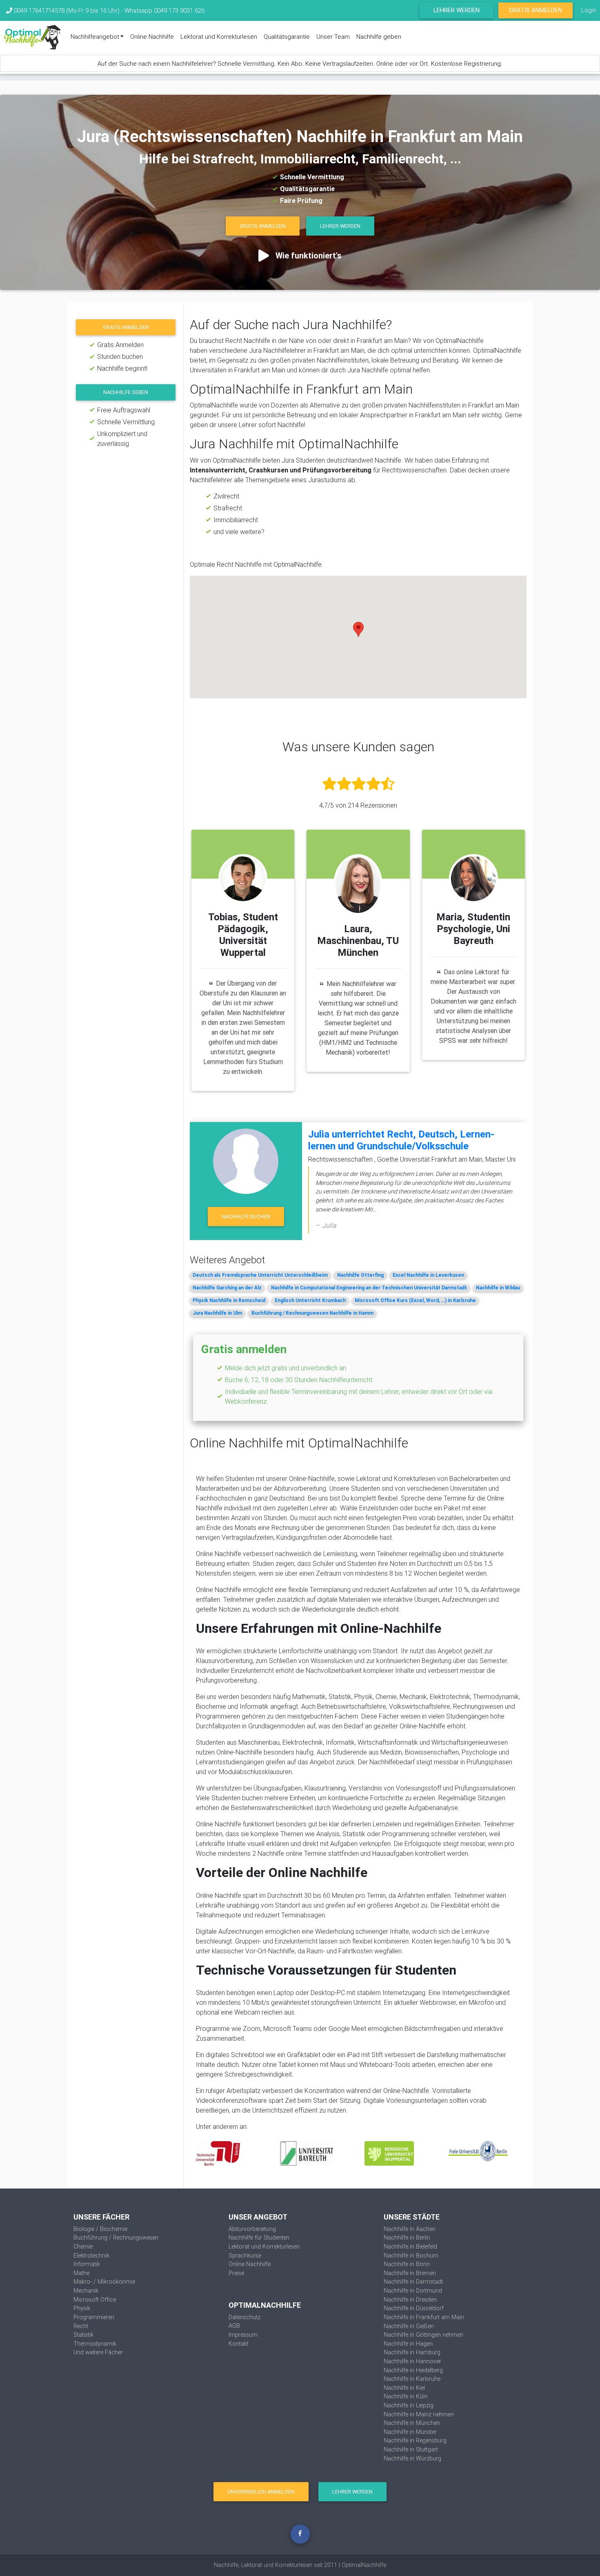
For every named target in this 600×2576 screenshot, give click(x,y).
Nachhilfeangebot (95, 37)
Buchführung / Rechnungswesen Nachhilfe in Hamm (312, 1313)
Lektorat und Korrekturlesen (219, 37)
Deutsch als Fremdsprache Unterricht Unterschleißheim (260, 1275)
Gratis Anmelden (536, 10)
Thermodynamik (95, 2344)
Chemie (83, 2246)
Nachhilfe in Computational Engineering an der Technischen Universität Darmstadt (369, 1288)
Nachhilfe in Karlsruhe (412, 2379)
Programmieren (94, 2317)
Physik (82, 2308)
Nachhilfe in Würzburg (412, 2458)
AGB (234, 2326)
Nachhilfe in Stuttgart (411, 2449)
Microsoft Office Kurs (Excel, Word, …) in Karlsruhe (415, 1300)
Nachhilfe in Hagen (408, 2344)
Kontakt (239, 2344)
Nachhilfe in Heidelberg (413, 2370)
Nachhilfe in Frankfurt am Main (424, 2317)
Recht (81, 2326)
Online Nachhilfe (152, 37)
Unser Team (333, 37)
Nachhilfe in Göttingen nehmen (423, 2335)
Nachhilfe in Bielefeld (410, 2246)
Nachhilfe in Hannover (412, 2361)
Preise (236, 2273)
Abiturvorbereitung (252, 2229)
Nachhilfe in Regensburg (415, 2440)
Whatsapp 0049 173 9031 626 (164, 10)
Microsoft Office (95, 2300)
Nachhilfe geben (379, 37)
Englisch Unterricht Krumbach (310, 1300)
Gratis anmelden (126, 327)
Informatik (87, 2264)
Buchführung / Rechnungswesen (116, 2238)
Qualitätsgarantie (287, 37)
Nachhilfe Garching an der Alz (227, 1288)
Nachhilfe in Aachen (410, 2229)
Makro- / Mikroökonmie (104, 2282)
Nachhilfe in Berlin (407, 2238)
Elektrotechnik (91, 2255)
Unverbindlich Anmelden (261, 2492)
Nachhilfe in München (412, 2423)
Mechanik (86, 2291)
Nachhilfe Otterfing (360, 1275)
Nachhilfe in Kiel (404, 2388)
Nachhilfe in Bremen (410, 2273)
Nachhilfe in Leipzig (409, 2405)
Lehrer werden (457, 10)
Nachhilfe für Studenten (259, 2238)
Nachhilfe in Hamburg (412, 2352)
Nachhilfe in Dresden (410, 2300)
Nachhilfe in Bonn (407, 2264)
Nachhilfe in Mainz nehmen (419, 2414)
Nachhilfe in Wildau (498, 1288)
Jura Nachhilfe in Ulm (217, 1313)
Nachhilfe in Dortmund (413, 2291)
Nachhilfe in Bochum (411, 2255)
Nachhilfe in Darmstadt (413, 2282)
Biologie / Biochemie (100, 2229)
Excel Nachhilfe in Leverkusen (428, 1275)
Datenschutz (244, 2317)
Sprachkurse (245, 2255)
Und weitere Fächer (98, 2352)
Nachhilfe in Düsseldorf (414, 2308)
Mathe (81, 2273)
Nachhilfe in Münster (410, 2432)
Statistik (83, 2335)
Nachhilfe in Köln (406, 2396)
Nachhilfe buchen (246, 1217)
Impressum (243, 2335)
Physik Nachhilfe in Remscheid (229, 1300)
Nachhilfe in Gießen (409, 2326)
